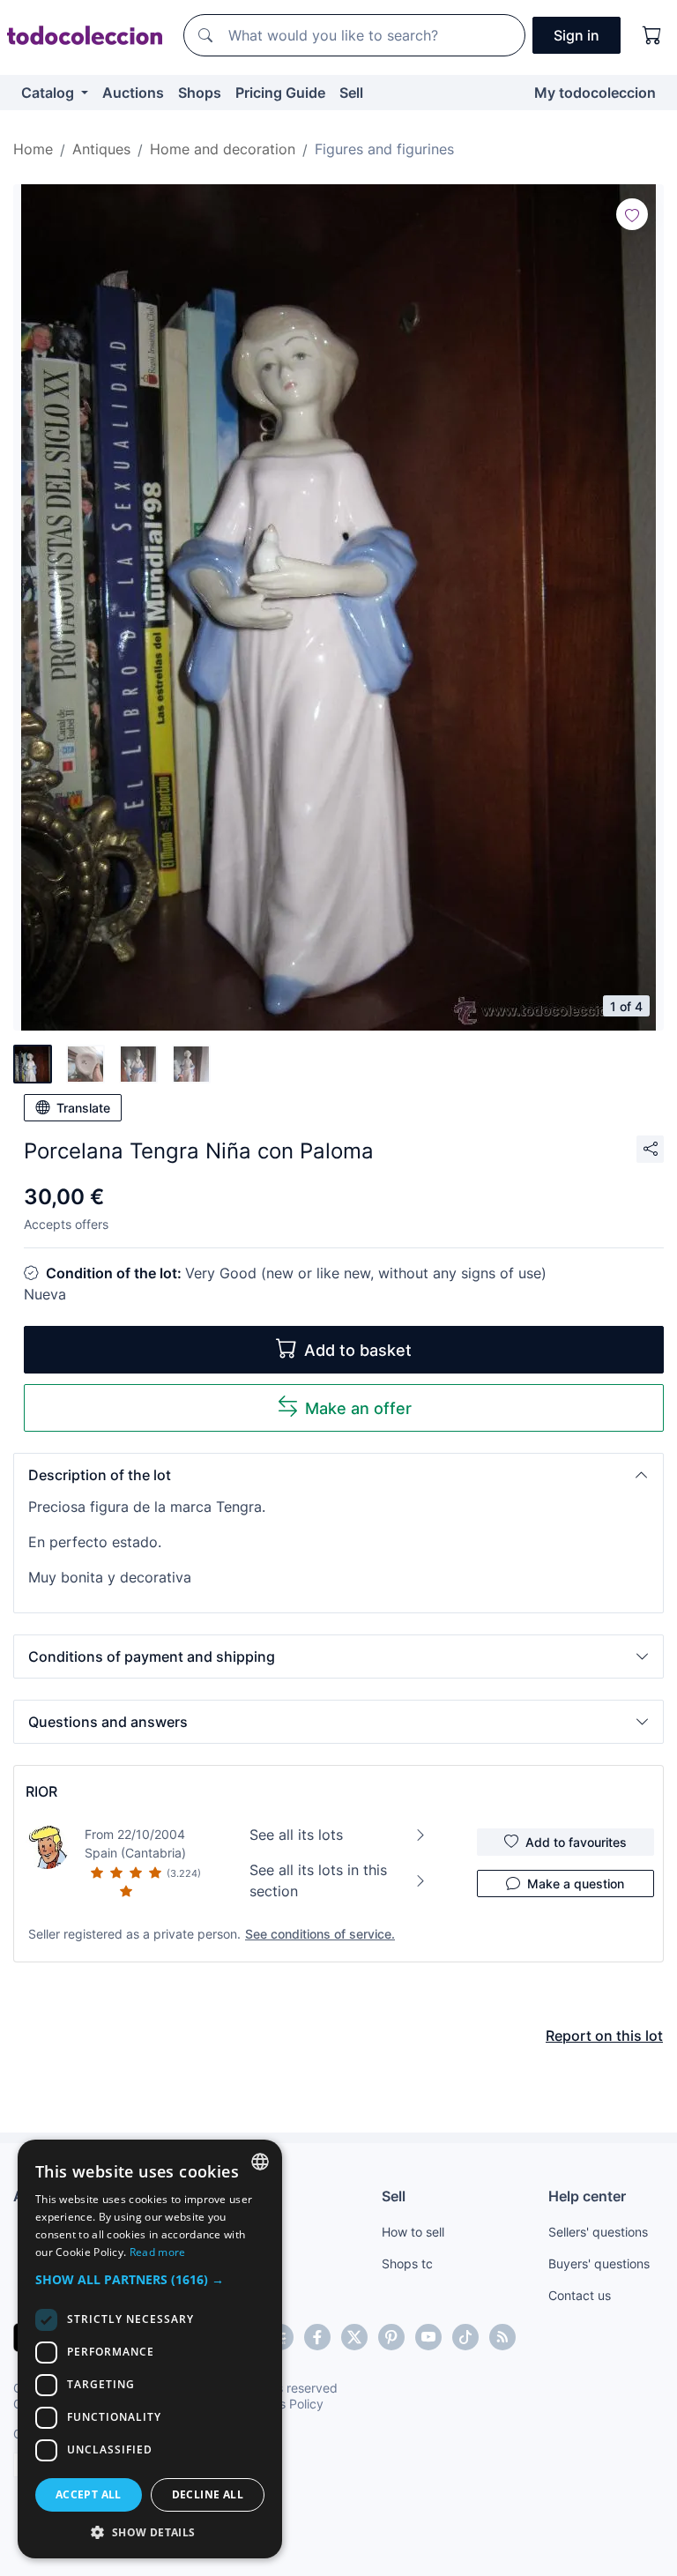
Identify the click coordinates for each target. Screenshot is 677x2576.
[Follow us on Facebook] (317, 2337)
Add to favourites (576, 1842)
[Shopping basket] (652, 35)
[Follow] (632, 214)
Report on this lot (604, 2036)
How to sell (413, 2232)
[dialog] (150, 2349)
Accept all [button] (89, 2494)
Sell (351, 93)
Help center (587, 2196)
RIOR (41, 1791)
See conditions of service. (320, 1934)
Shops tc (407, 2263)
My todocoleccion (595, 93)
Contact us (580, 2295)
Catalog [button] (49, 93)
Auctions (133, 93)
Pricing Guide (280, 93)
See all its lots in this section (318, 1880)
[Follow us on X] (354, 2337)
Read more (158, 2252)
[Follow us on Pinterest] (391, 2337)
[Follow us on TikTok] (465, 2337)
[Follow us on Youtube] (428, 2337)
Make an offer (358, 1408)
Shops (200, 93)
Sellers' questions (598, 2232)
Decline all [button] (208, 2494)
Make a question (576, 1884)
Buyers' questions (599, 2263)
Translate (83, 1108)
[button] (338, 1475)
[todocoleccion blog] (502, 2337)
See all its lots (296, 1835)
